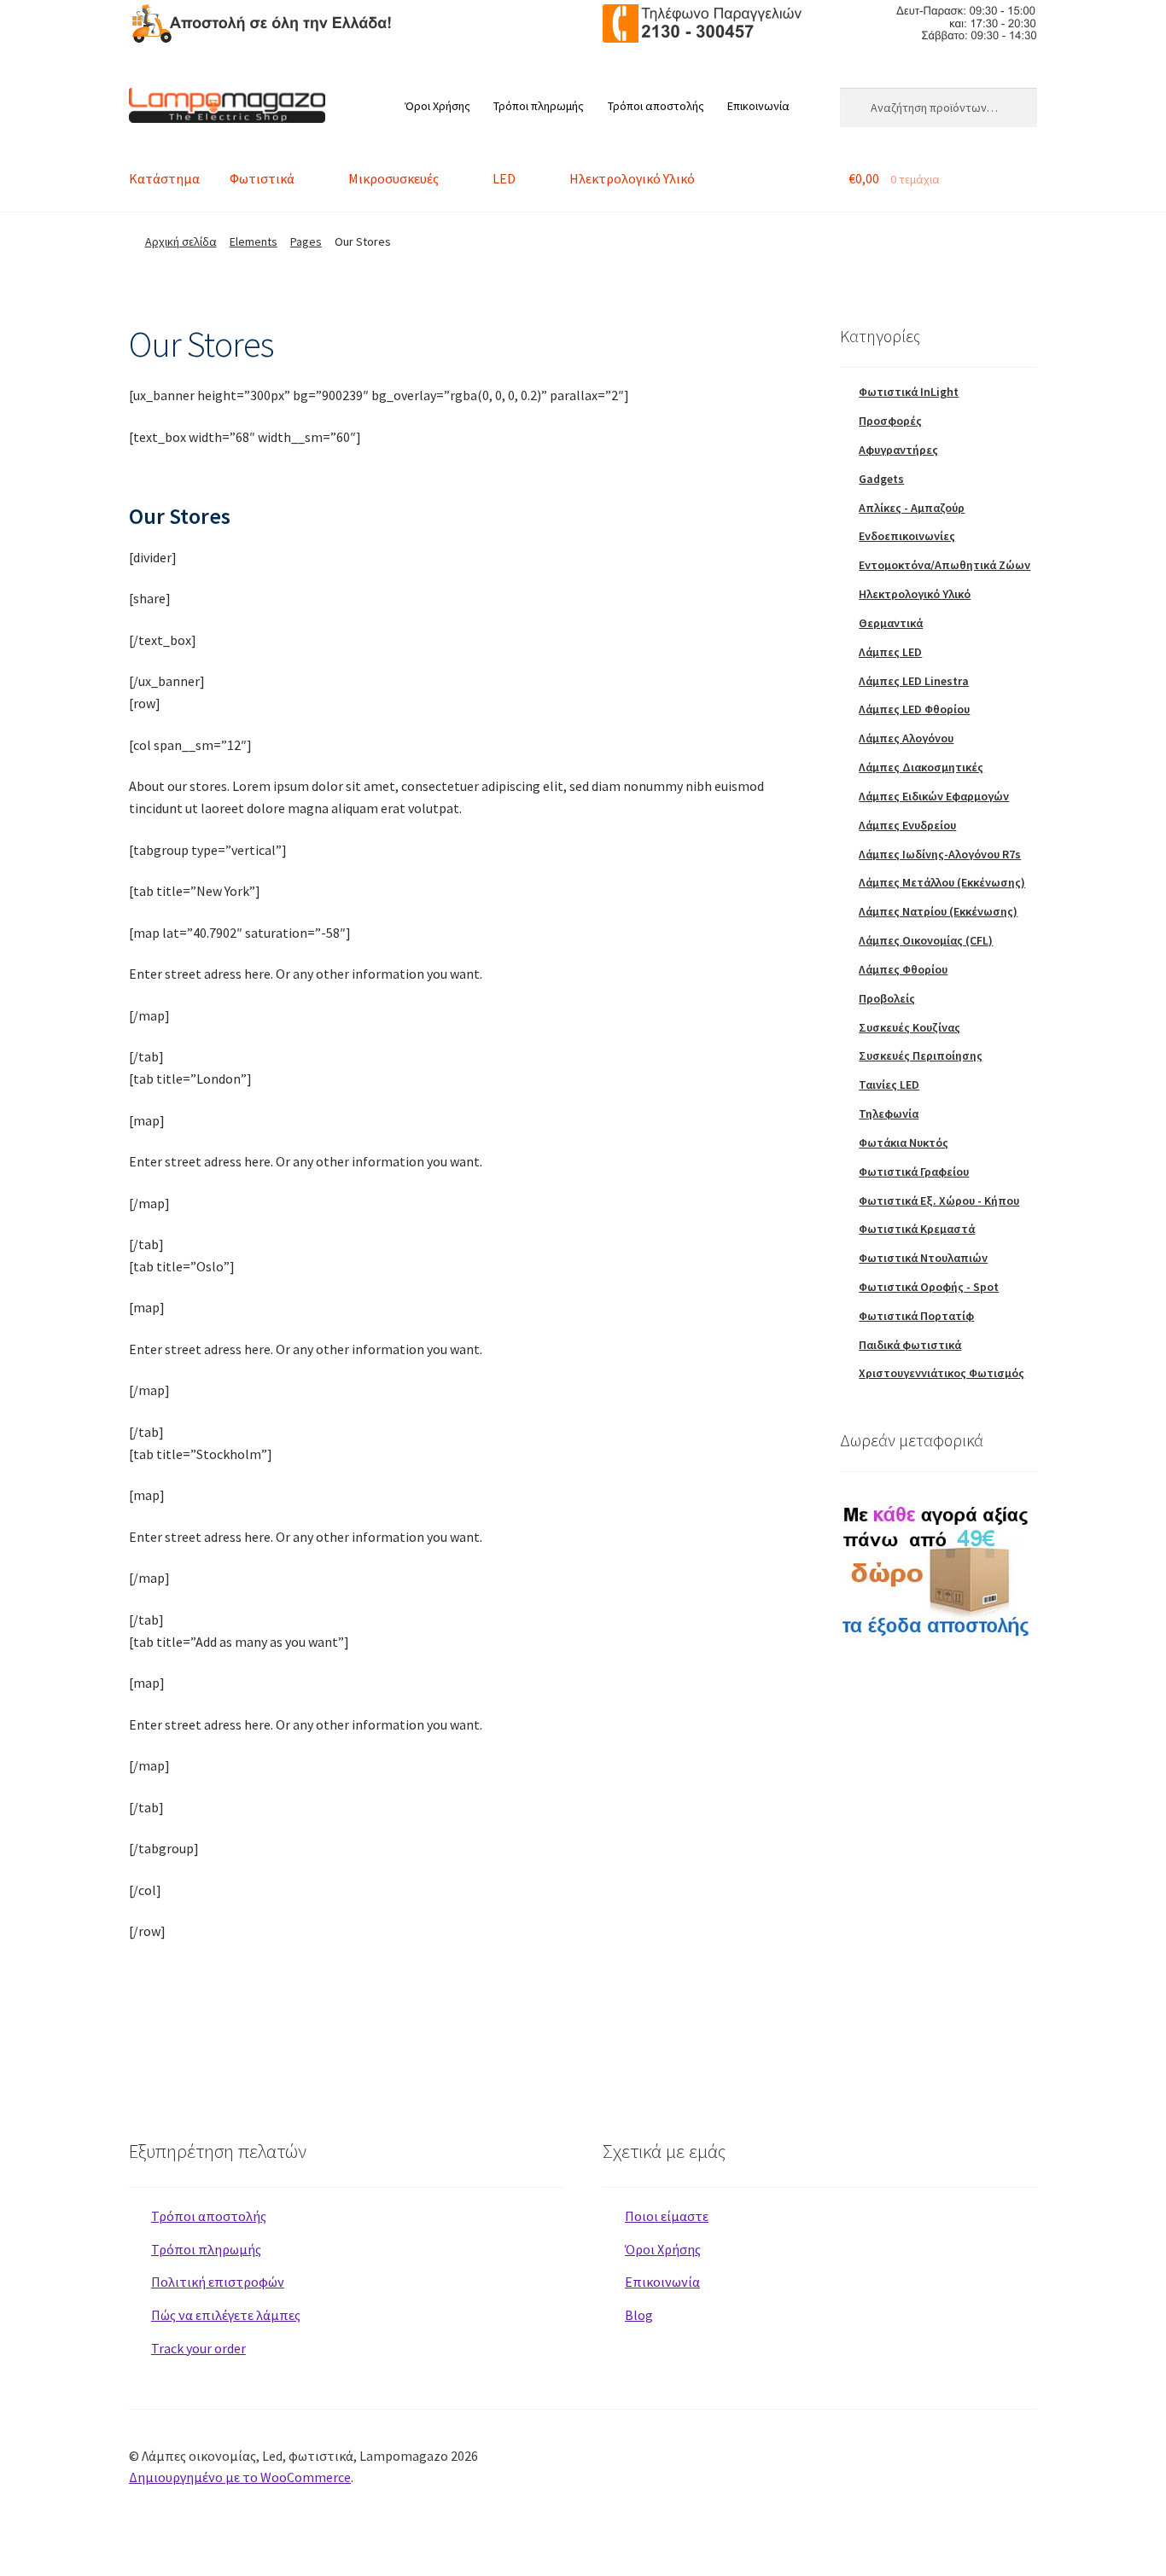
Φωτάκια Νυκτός (904, 1143)
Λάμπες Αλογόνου (906, 738)
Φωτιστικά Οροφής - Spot (929, 1287)
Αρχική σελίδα (181, 241)
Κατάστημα (164, 178)
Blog (639, 2315)
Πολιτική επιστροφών (218, 2282)
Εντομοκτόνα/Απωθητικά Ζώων (944, 565)
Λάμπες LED (890, 652)
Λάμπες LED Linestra (914, 681)
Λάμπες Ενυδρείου (907, 825)
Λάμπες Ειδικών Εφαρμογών (934, 796)
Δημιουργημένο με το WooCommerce (240, 2477)
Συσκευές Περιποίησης (921, 1055)
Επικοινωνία (758, 106)
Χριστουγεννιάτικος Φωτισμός (942, 1373)
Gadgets (881, 479)
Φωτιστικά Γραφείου (914, 1172)
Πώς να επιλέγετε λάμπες (226, 2315)
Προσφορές (890, 421)
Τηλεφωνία (889, 1114)
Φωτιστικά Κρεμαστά (917, 1229)
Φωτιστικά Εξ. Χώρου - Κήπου (939, 1201)
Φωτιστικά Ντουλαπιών (923, 1258)
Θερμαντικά (891, 623)
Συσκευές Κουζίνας (909, 1027)
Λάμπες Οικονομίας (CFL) (926, 940)
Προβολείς (887, 998)
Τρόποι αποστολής (656, 106)
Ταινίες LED (889, 1084)
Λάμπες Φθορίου (903, 969)
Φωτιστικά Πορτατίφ (916, 1316)
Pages (306, 241)
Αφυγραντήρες (898, 450)
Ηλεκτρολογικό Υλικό (632, 178)
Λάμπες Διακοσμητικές (921, 767)
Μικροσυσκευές (394, 178)
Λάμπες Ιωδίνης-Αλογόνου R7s (940, 854)
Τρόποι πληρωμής (539, 106)
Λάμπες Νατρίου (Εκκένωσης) (938, 911)
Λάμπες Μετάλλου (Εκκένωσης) (942, 882)
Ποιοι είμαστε (667, 2216)
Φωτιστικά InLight (909, 392)
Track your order (198, 2348)
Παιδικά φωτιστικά (910, 1345)
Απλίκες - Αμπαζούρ (912, 508)
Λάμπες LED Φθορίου (914, 709)
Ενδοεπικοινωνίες (907, 536)
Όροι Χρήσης (437, 106)
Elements (254, 241)
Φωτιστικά (262, 178)
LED (504, 178)
